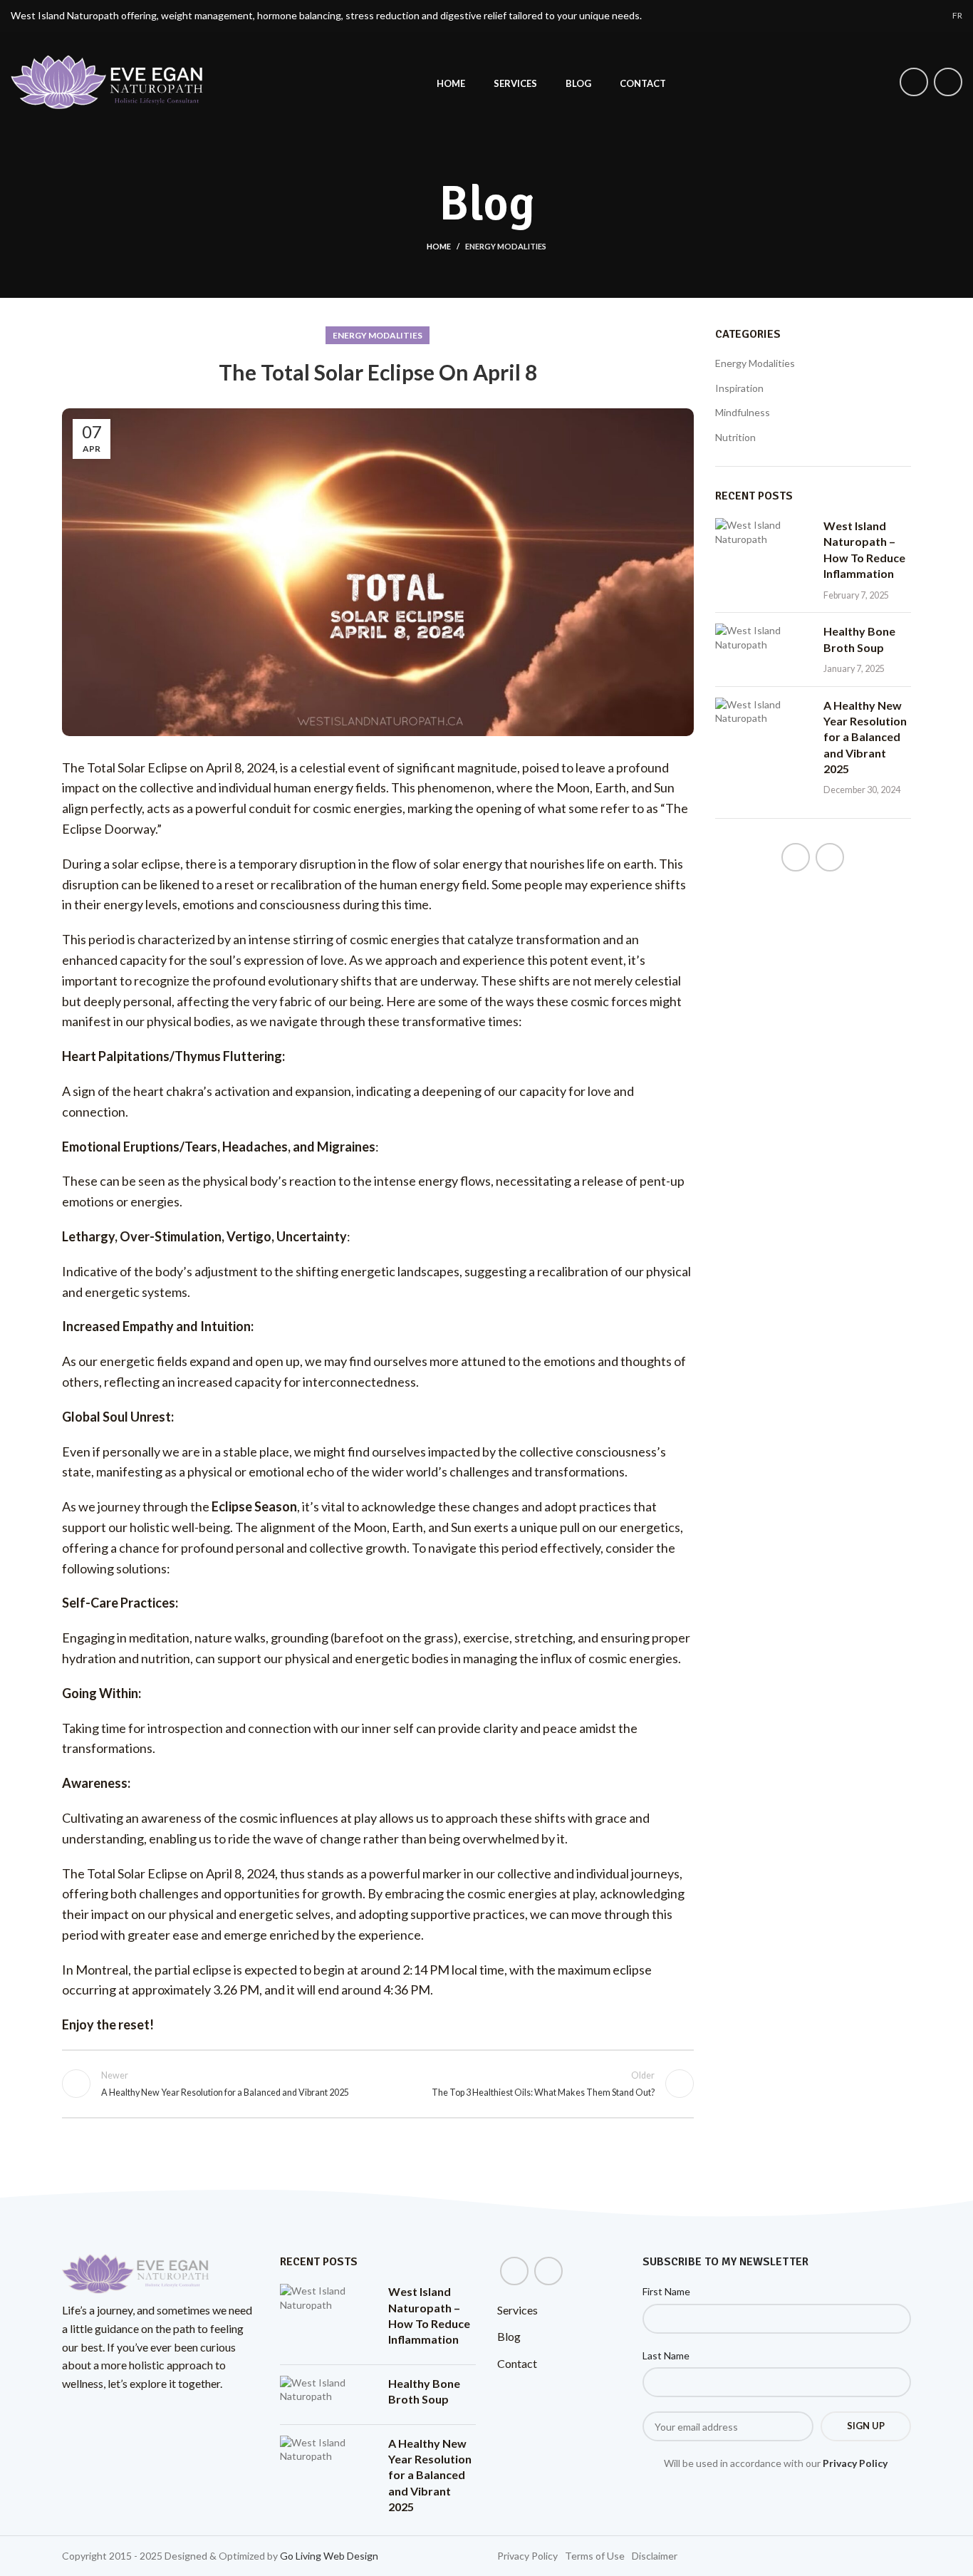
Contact (517, 2363)
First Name (666, 2291)
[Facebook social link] (914, 82)
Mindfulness (743, 412)
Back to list (378, 2084)
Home (439, 246)
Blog (509, 2336)
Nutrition (735, 437)
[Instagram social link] (948, 82)
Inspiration (739, 388)
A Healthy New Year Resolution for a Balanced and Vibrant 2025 (865, 737)
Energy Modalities (506, 246)
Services (517, 2310)
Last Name (666, 2355)
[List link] (527, 2556)
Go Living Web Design (329, 2556)
